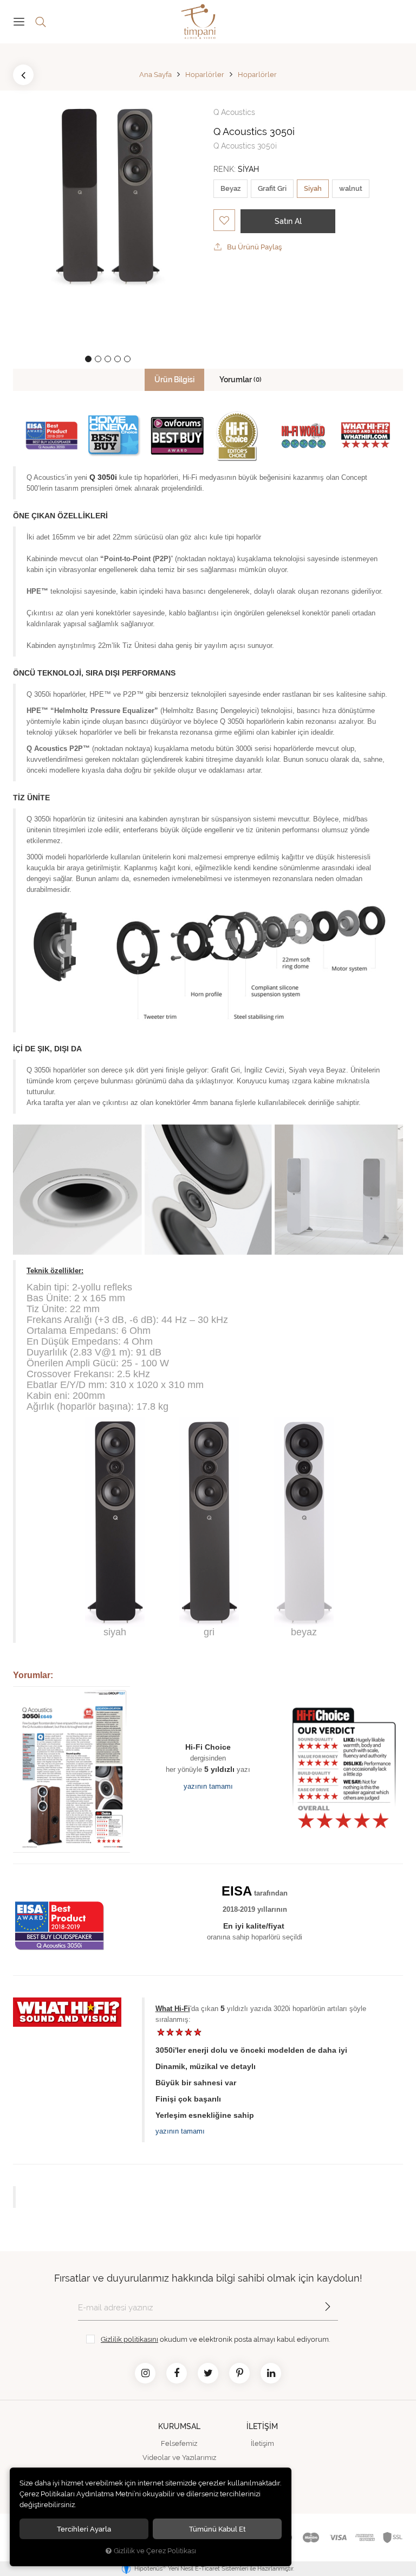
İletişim (262, 2443)
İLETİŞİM (262, 2426)
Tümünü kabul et (217, 2529)
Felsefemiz (179, 2443)
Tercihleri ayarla (84, 2529)
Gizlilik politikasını (129, 2339)
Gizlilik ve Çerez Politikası (155, 2551)
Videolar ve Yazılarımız (179, 2458)
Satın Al (288, 221)
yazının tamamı (208, 1786)
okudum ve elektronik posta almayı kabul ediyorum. (215, 2339)
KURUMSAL (179, 2426)
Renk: (236, 169)
